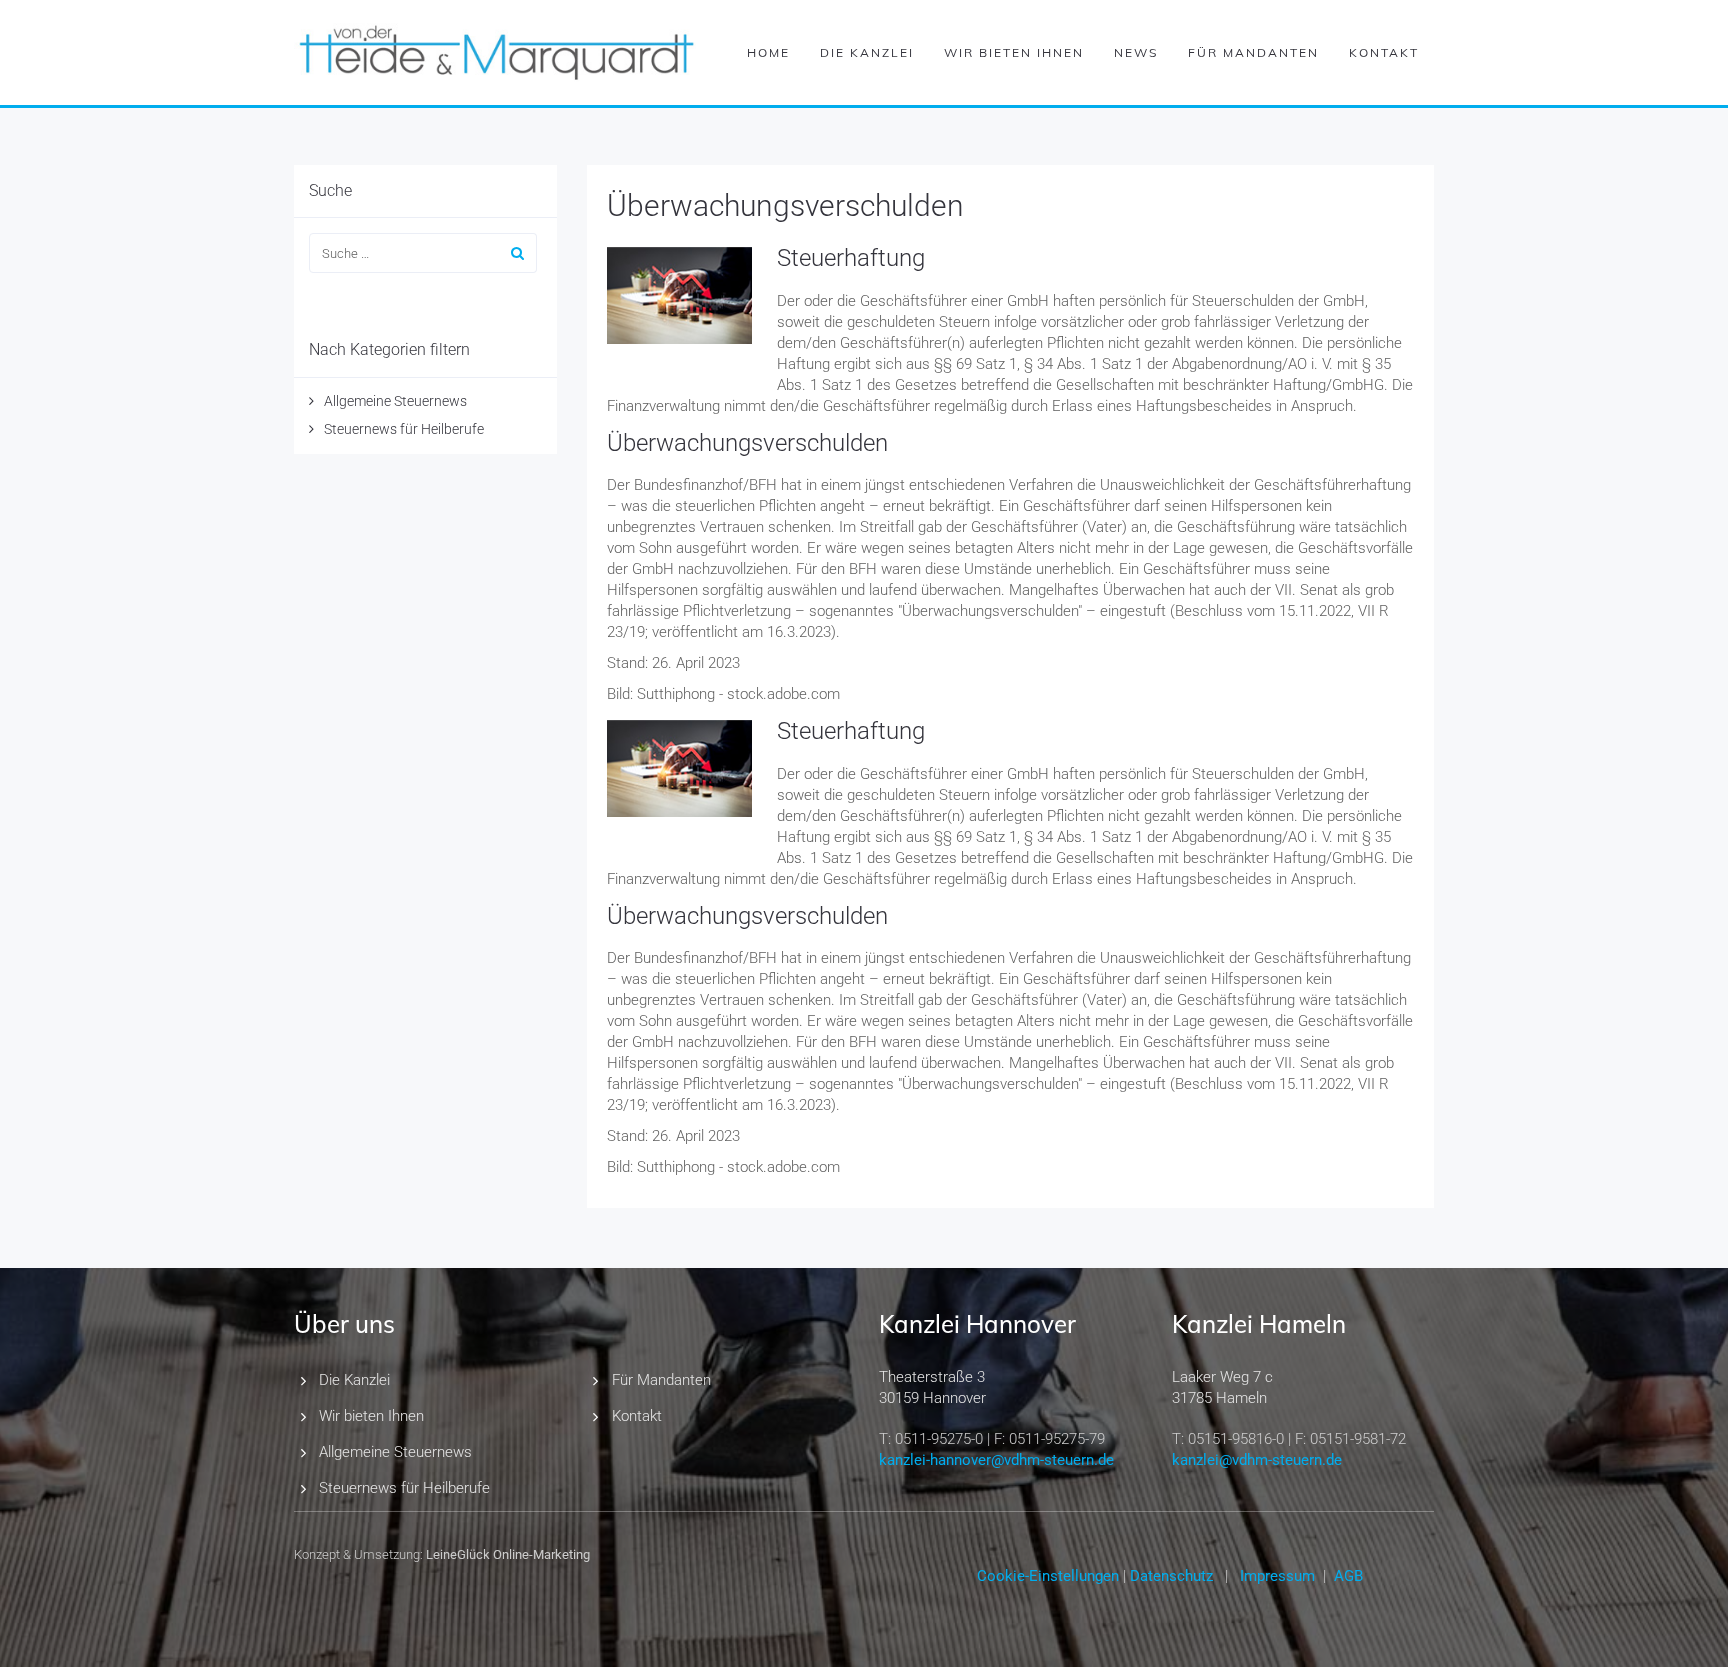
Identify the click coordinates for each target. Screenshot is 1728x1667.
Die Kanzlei (867, 52)
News (1136, 52)
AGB (1348, 1576)
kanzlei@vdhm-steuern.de (1257, 1460)
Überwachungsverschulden (785, 205)
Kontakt (1384, 52)
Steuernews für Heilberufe (404, 429)
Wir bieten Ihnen (1014, 52)
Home (768, 52)
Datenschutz (1171, 1576)
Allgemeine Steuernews (395, 401)
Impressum (1277, 1576)
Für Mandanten (1253, 52)
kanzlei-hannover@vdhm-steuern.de (996, 1460)
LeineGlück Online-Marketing (508, 1554)
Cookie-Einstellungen (1048, 1576)
